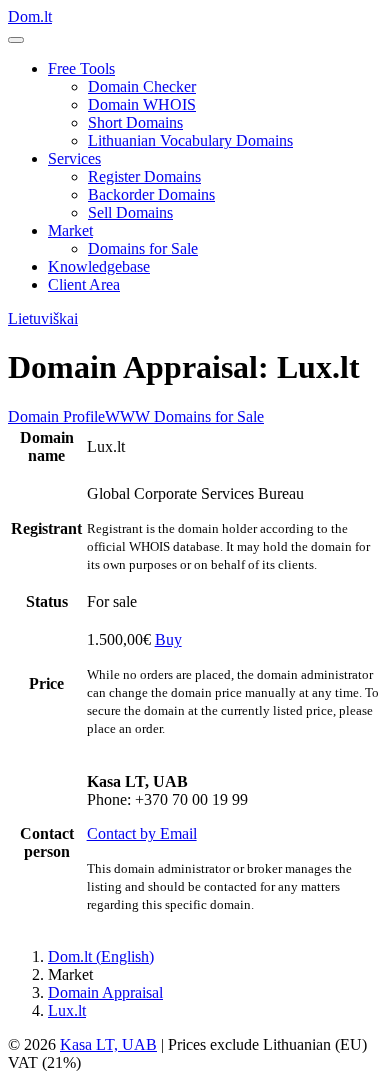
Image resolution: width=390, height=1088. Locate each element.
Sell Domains (130, 212)
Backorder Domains (151, 194)
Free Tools (81, 68)
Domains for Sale (143, 248)
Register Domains (144, 176)
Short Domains (135, 122)
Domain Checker (142, 86)
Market (70, 230)
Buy (168, 639)
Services (74, 158)
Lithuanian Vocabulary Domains (190, 140)
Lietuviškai (43, 318)
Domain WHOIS (142, 104)
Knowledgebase (99, 266)
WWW (127, 416)
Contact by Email (142, 833)
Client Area (84, 284)
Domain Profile (56, 416)
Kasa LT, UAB (108, 1044)
